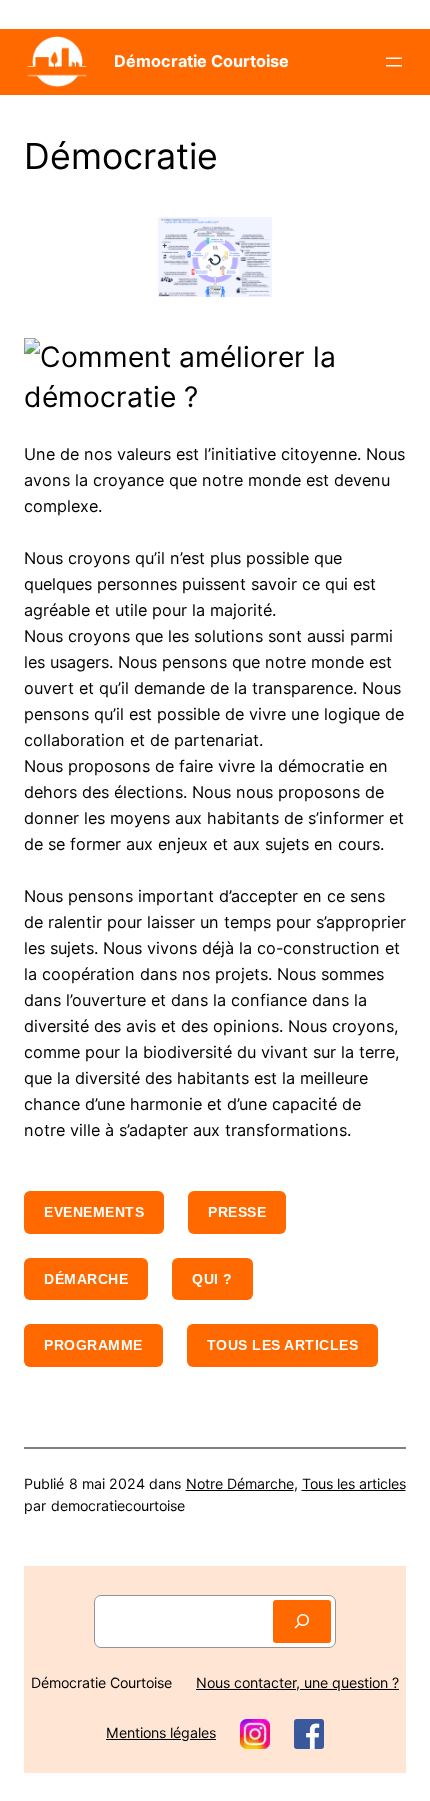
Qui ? (212, 1279)
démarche (86, 1279)
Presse (237, 1212)
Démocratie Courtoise (201, 61)
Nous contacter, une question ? (297, 1682)
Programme (93, 1345)
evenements (94, 1212)
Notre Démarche (240, 1483)
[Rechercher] (302, 1621)
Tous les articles (283, 1345)
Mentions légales (161, 1732)
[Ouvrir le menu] (394, 62)
